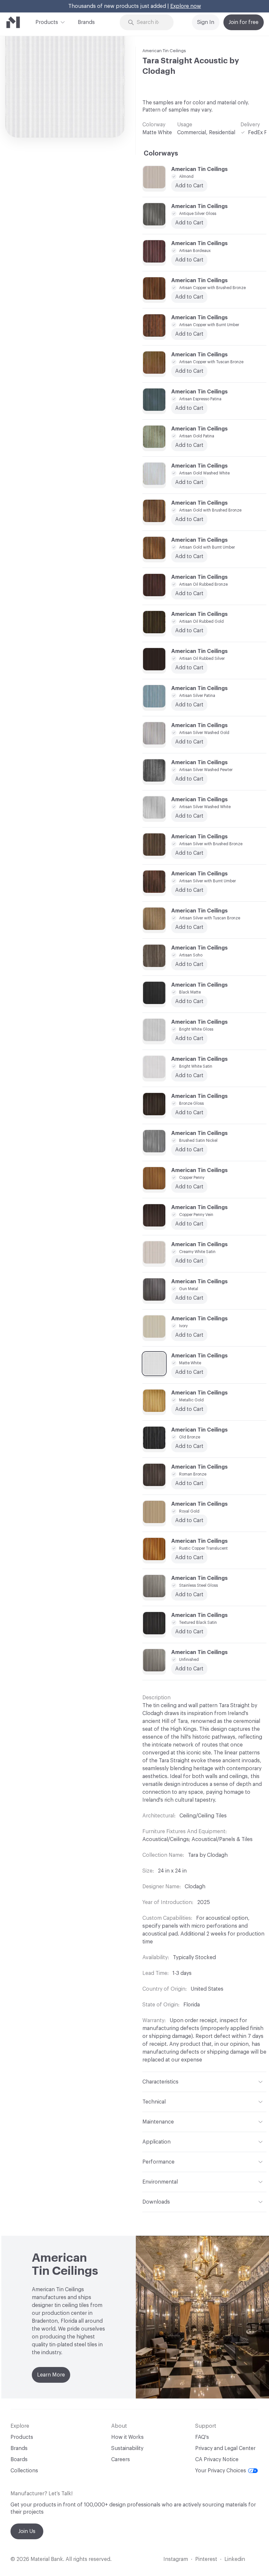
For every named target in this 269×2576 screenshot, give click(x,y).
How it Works (127, 2437)
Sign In (206, 22)
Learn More (51, 2375)
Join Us (27, 2531)
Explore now (186, 6)
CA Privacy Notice (217, 2460)
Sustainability (127, 2448)
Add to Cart (189, 668)
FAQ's (202, 2437)
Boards (19, 2460)
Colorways (161, 154)
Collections (24, 2471)
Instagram (176, 2559)
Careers (121, 2460)
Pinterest (206, 2559)
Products (47, 22)
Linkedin (235, 2559)
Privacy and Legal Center (225, 2448)
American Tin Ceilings (164, 51)
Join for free (244, 22)
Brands (86, 22)
